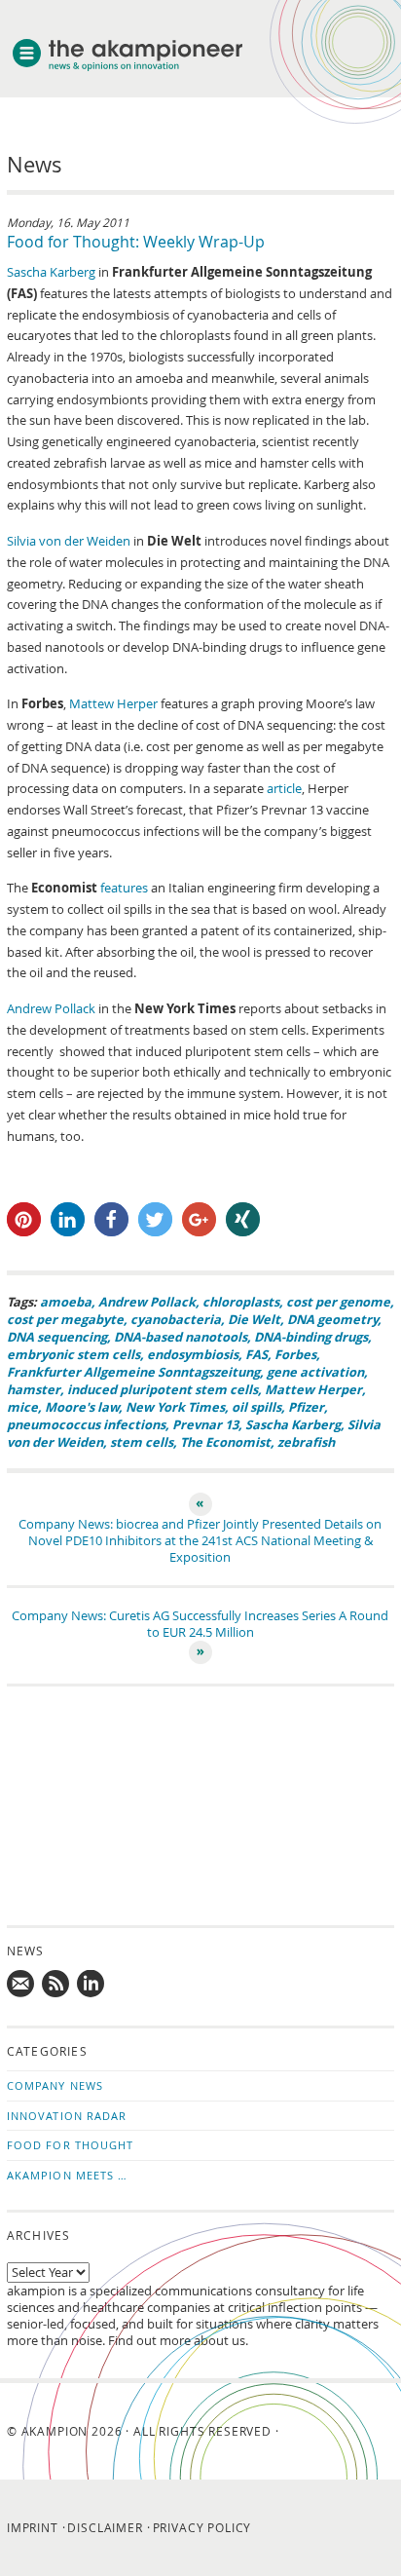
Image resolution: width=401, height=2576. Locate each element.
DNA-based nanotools (181, 1337)
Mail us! (21, 1985)
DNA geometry (332, 1319)
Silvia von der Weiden (69, 541)
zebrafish (306, 1442)
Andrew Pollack (51, 1009)
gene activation (315, 1372)
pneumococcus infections (86, 1424)
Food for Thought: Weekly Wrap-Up (136, 242)
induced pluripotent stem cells (163, 1389)
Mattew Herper (113, 704)
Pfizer (306, 1407)
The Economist (225, 1442)
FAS (256, 1354)
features (124, 888)
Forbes (295, 1354)
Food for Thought (71, 2145)
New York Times (175, 1407)
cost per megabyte (65, 1319)
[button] (24, 1219)
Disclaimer (105, 2527)
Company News (55, 2085)
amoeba (66, 1302)
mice (22, 1407)
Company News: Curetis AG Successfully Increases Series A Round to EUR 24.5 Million (200, 1624)
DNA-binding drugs (311, 1337)
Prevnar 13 (205, 1424)
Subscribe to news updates (56, 1985)
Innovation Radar (67, 2116)
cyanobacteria (176, 1319)
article (284, 789)
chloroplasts (241, 1302)
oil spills (256, 1407)
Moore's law (82, 1407)
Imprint (33, 2527)
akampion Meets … (68, 2175)
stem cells (142, 1442)
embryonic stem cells (73, 1354)
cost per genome (338, 1302)
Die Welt (254, 1319)
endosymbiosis (193, 1354)
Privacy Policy (202, 2527)
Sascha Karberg (51, 272)
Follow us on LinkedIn (91, 1985)
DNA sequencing (57, 1337)
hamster (34, 1389)
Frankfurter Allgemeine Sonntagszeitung (133, 1372)
